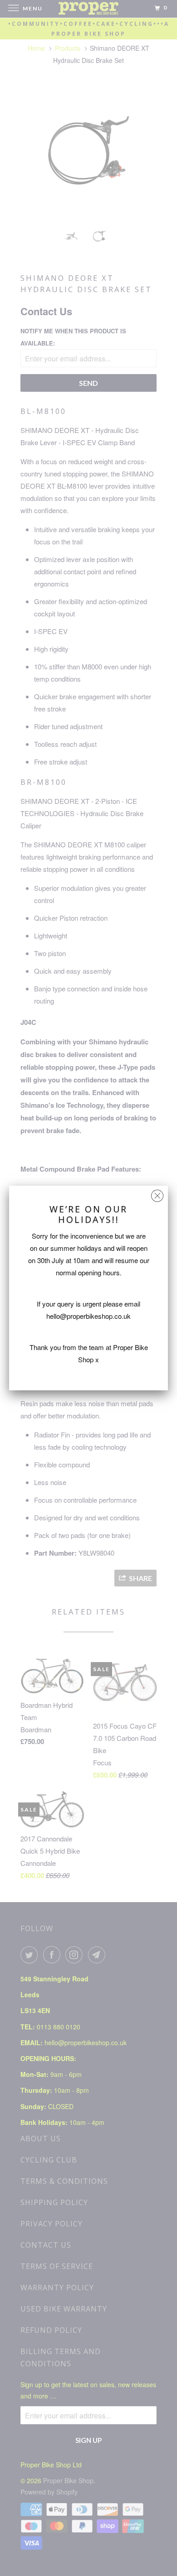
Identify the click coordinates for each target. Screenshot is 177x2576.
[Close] (157, 1194)
